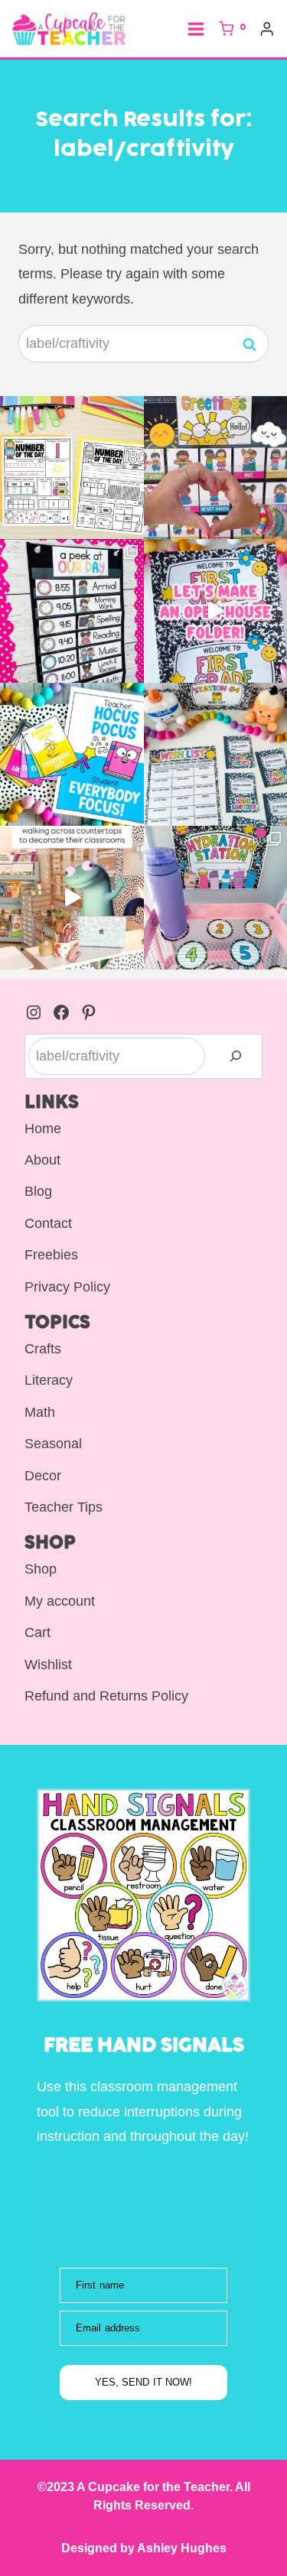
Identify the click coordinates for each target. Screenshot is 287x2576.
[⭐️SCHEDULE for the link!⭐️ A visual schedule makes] (72, 611)
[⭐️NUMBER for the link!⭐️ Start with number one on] (72, 468)
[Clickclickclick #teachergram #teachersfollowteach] (72, 898)
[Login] (267, 29)
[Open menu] (196, 29)
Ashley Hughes (181, 2548)
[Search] (236, 1056)
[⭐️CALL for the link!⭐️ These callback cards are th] (72, 755)
